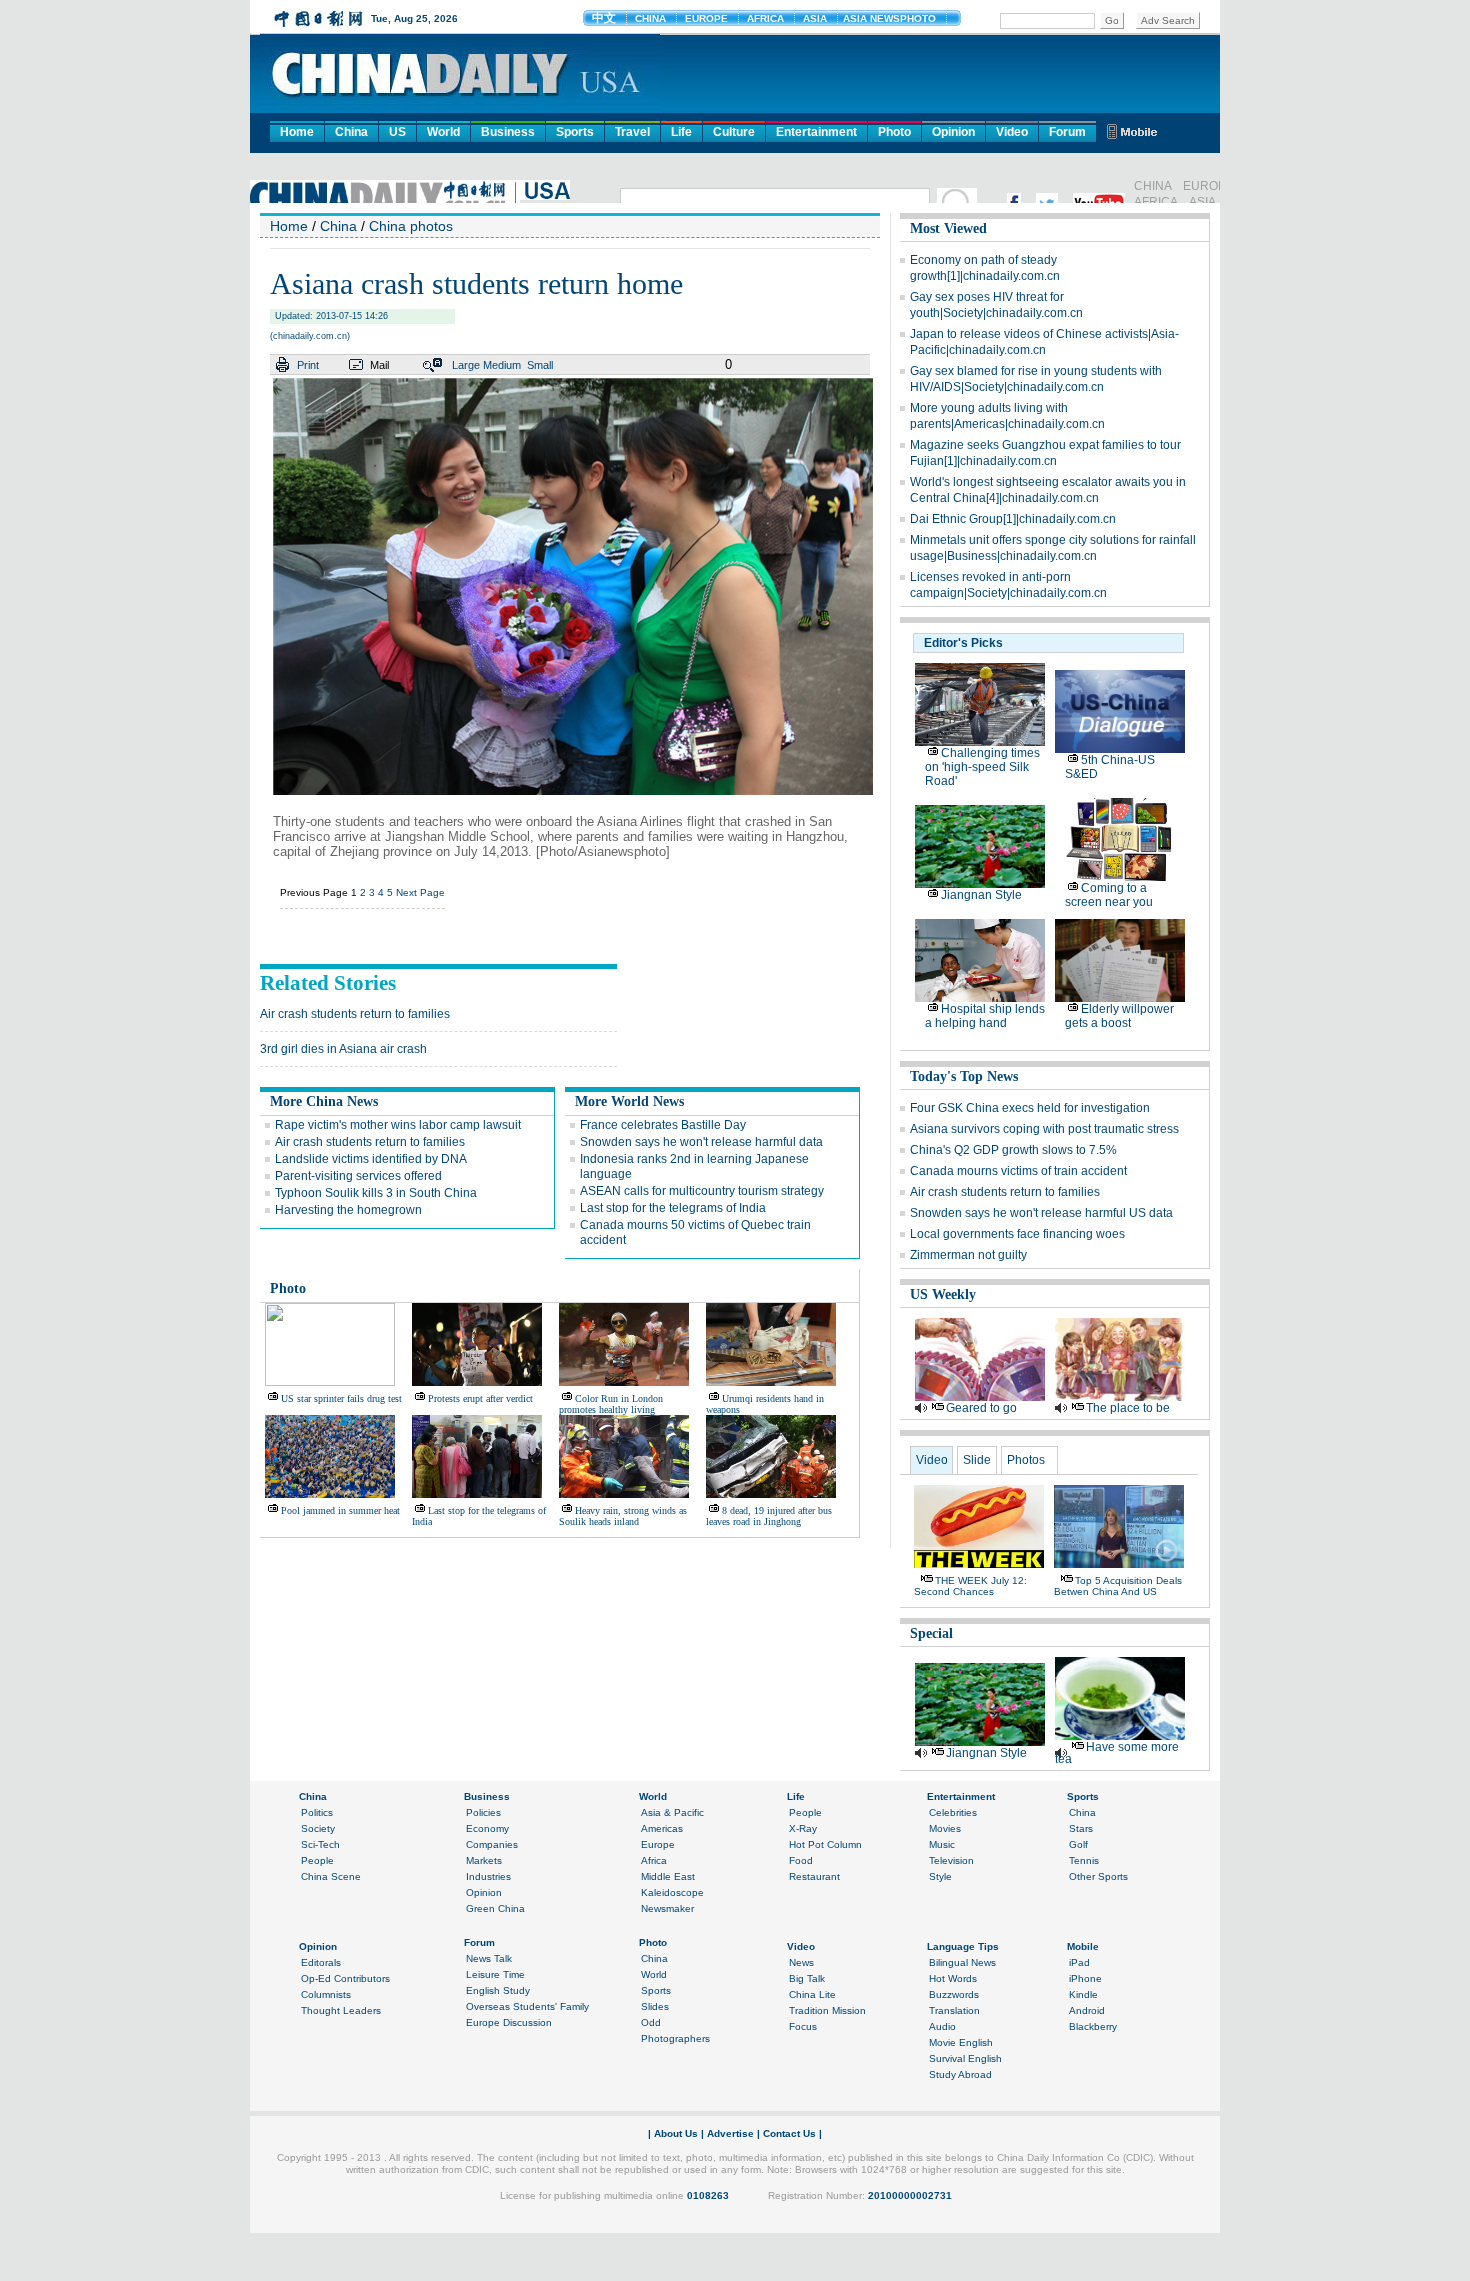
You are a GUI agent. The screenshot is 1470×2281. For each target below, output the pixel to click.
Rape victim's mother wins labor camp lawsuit (398, 1125)
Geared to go (981, 1408)
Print (308, 365)
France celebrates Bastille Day (663, 1125)
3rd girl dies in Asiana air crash (343, 1049)
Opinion (953, 132)
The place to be (1128, 1408)
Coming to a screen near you (1109, 895)
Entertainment (816, 132)
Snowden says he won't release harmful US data (1041, 1213)
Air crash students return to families (355, 1014)
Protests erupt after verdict (480, 1398)
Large (466, 365)
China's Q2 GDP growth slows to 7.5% (1013, 1150)
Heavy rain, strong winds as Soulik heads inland (623, 1516)
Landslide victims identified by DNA (371, 1159)
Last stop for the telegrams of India (673, 1208)
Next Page (420, 892)
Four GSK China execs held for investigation (1030, 1108)
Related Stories (328, 983)
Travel (632, 132)
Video (1012, 132)
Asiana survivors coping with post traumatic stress (1044, 1129)
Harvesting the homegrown (348, 1210)
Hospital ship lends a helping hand (985, 1016)
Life (681, 132)
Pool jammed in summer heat (340, 1510)
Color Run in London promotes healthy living (611, 1404)
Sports (575, 132)
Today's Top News (964, 1076)
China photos (411, 226)
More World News (629, 1101)
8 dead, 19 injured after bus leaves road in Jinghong (769, 1516)
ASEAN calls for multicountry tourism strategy (702, 1191)
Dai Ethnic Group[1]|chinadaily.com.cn (1013, 519)
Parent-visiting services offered (358, 1176)
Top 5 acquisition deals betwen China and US (1118, 1586)
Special (931, 1633)
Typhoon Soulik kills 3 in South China (376, 1193)
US (397, 132)
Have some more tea (1117, 1753)
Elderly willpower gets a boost (1119, 1016)
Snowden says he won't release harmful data (701, 1142)
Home (297, 132)
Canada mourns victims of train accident (1018, 1171)
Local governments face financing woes (1017, 1234)
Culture (734, 132)
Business (508, 132)
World (443, 132)
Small (540, 365)
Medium (502, 365)
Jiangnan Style (981, 895)
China (351, 132)
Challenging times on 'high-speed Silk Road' (982, 767)
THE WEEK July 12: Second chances (970, 1586)
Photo (894, 132)
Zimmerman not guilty (968, 1255)
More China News (324, 1101)
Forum (1067, 132)
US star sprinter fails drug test (341, 1398)
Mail (379, 365)
